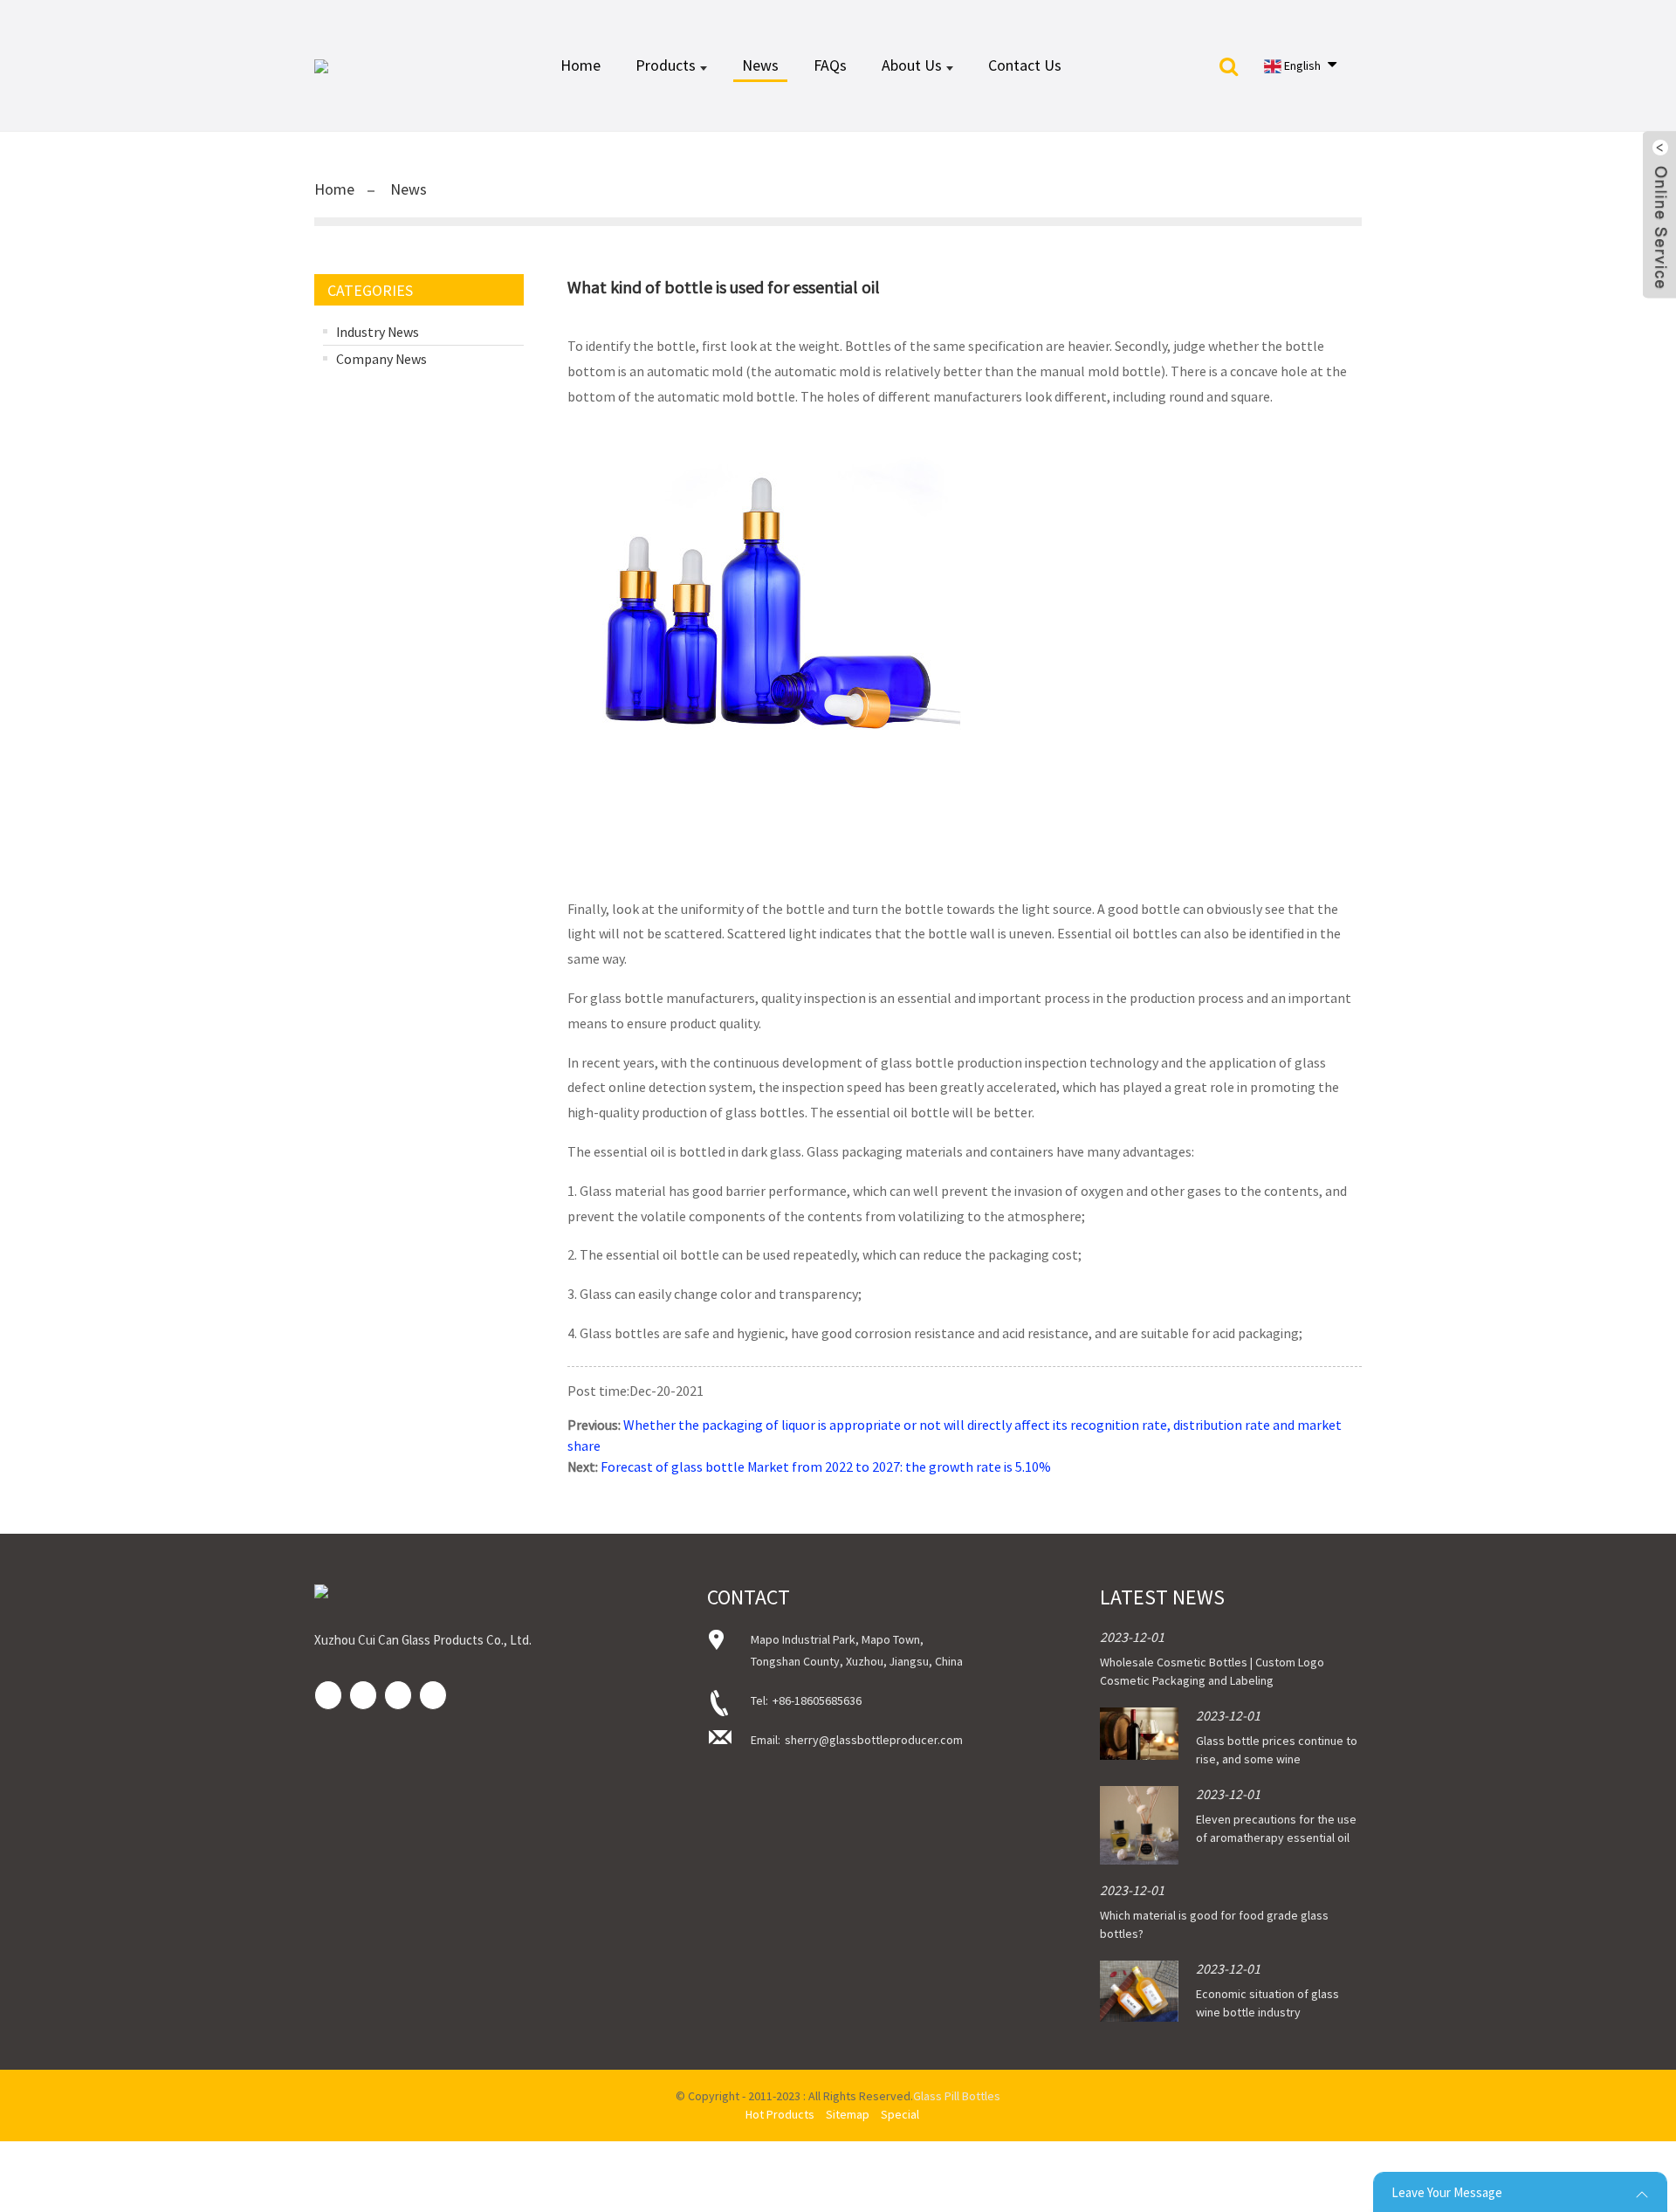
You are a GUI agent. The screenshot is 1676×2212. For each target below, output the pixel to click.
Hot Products (780, 2114)
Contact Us (1025, 65)
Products (666, 65)
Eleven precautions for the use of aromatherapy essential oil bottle (1276, 1838)
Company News (381, 359)
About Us (912, 65)
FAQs (830, 65)
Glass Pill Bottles (957, 2096)
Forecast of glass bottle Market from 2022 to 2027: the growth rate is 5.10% (826, 1467)
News (760, 65)
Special (900, 2114)
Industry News (378, 332)
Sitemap (848, 2114)
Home (580, 65)
